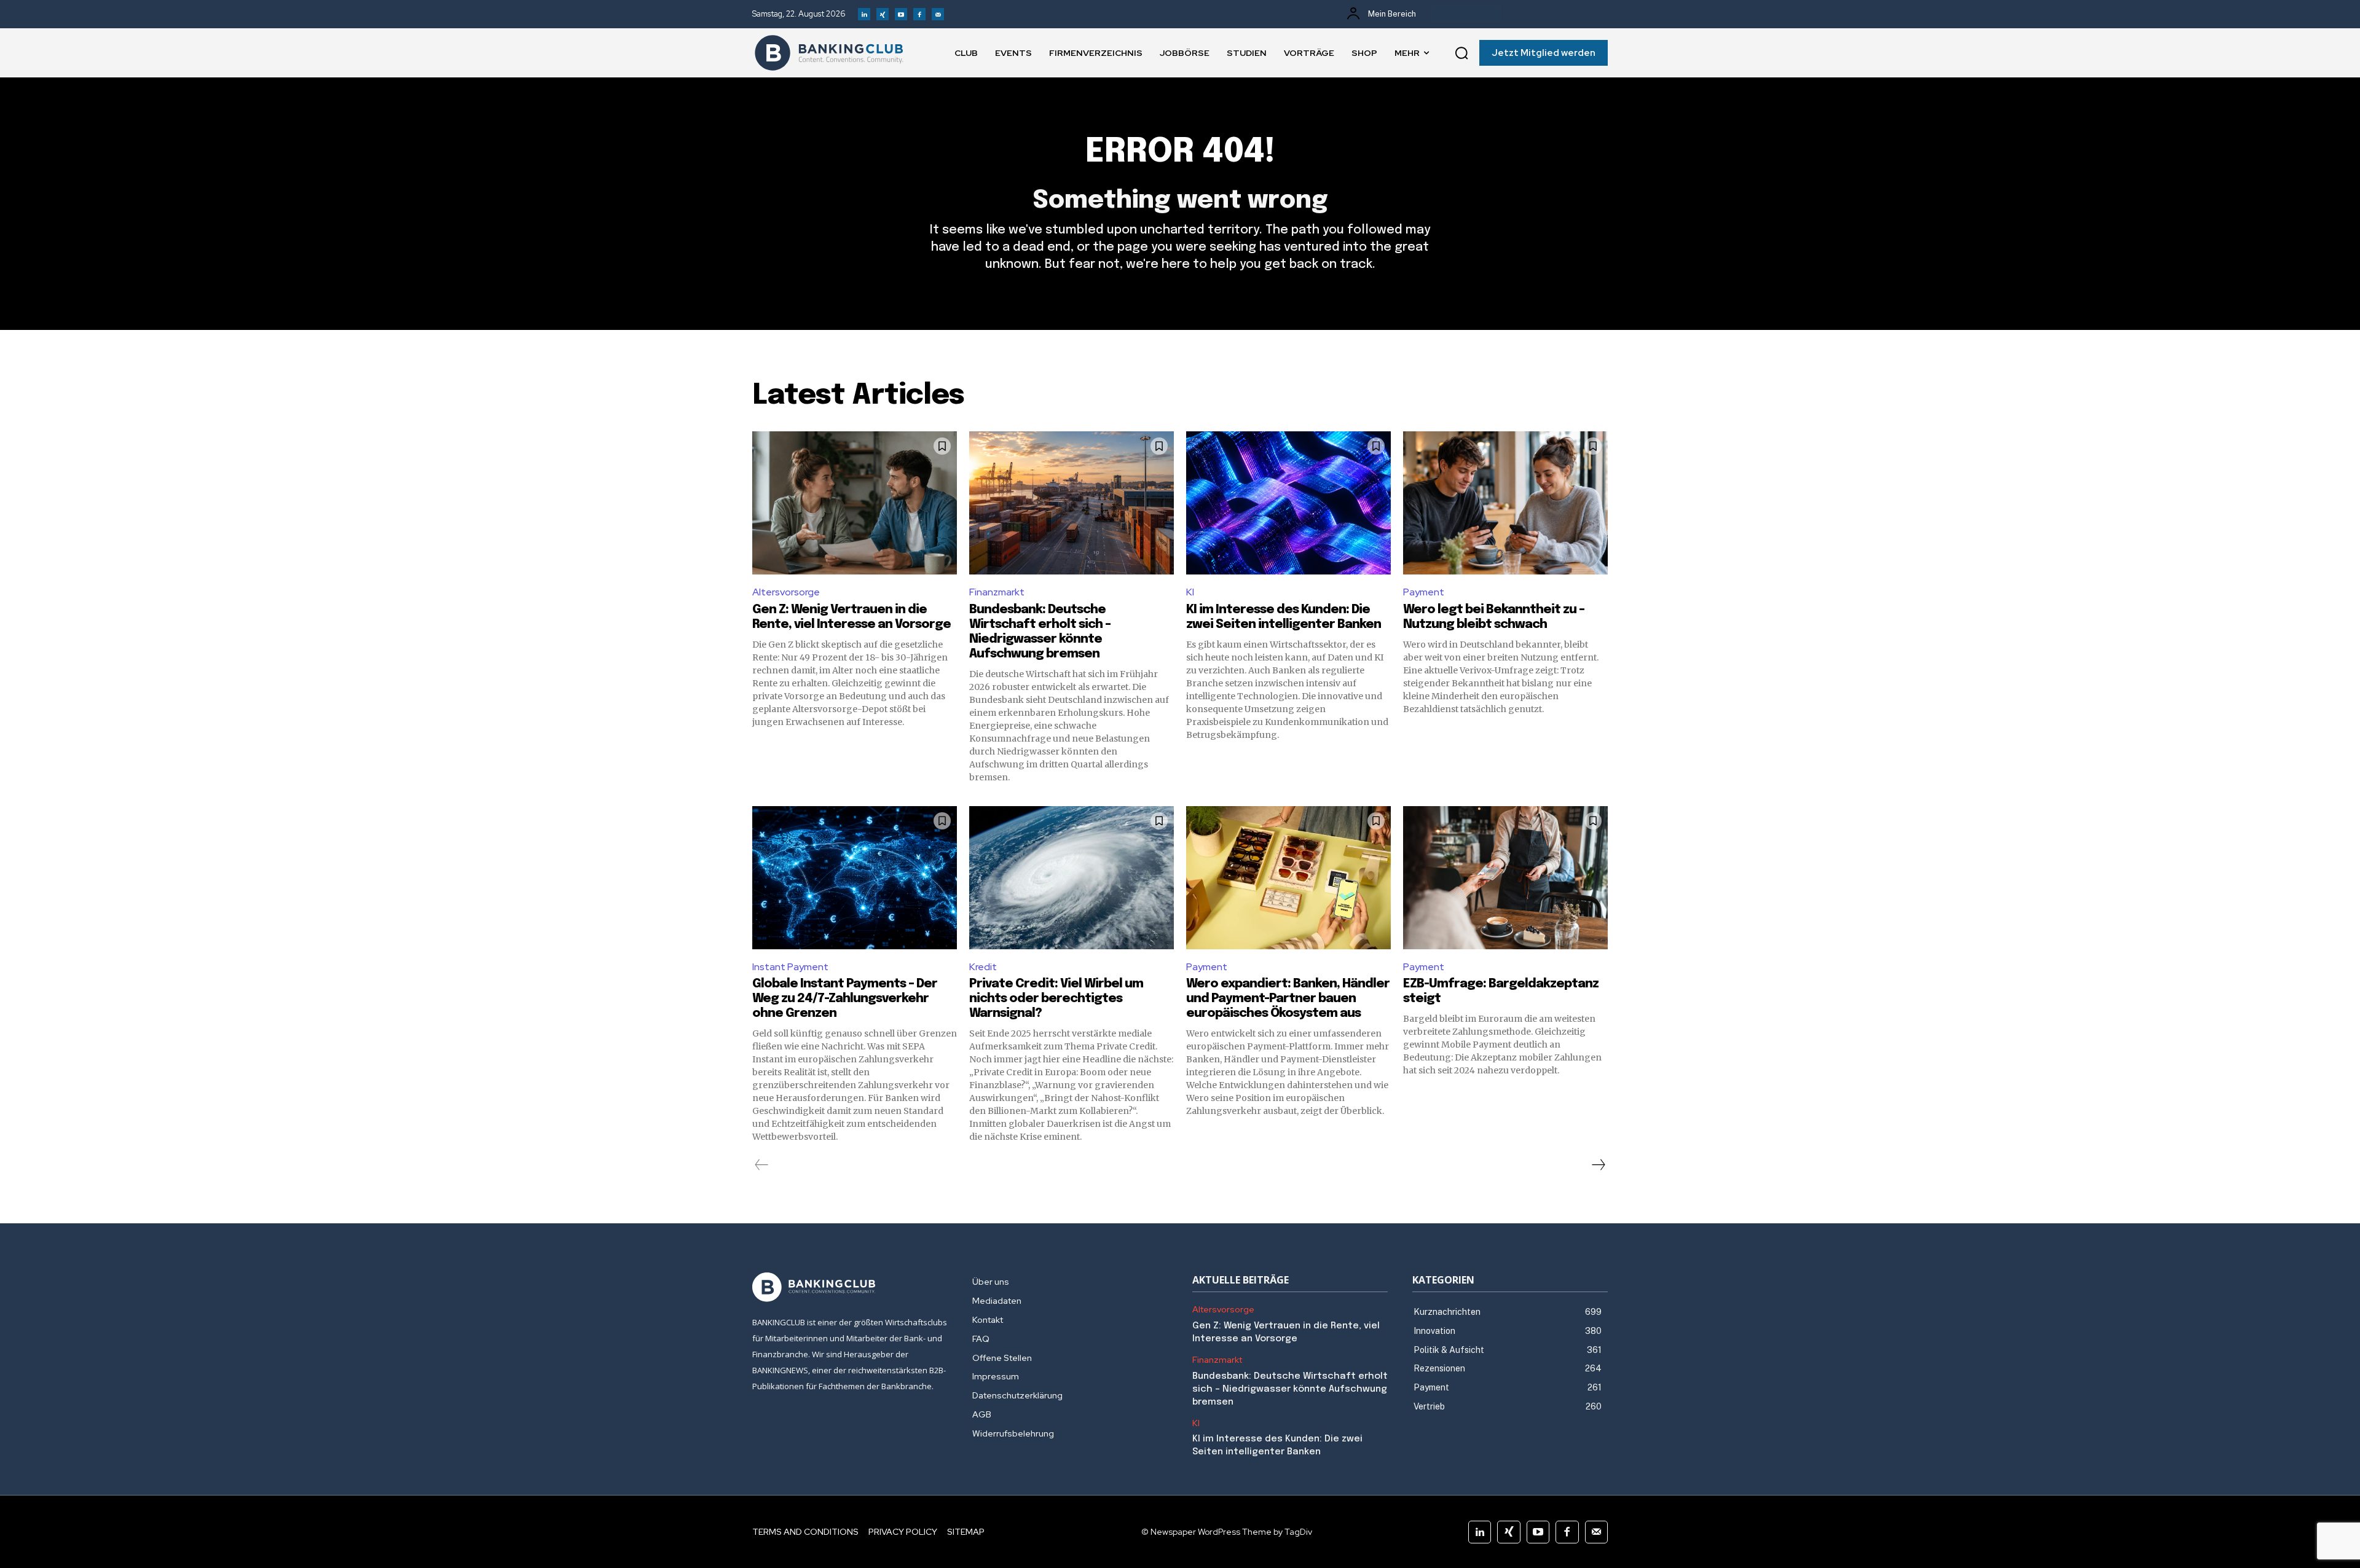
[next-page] (1598, 1165)
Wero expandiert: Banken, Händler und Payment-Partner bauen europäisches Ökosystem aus (1288, 999)
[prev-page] (762, 1165)
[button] (1461, 53)
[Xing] (883, 14)
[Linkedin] (864, 14)
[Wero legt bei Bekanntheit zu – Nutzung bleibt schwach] (1505, 503)
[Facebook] (919, 14)
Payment (1424, 592)
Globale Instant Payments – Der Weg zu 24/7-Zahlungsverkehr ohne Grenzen (845, 999)
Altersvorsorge (786, 592)
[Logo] (829, 53)
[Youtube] (901, 14)
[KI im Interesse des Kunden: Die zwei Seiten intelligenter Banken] (1288, 503)
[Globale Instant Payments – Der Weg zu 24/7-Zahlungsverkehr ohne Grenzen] (855, 878)
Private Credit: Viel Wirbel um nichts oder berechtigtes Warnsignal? (1056, 999)
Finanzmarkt (997, 592)
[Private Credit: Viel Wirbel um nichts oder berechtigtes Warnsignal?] (1072, 878)
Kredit (983, 967)
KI (1190, 592)
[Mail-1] (938, 14)
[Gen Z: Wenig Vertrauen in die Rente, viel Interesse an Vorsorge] (855, 503)
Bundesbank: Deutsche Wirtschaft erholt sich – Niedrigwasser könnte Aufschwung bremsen (1290, 1389)
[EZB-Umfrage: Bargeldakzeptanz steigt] (1505, 878)
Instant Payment (790, 967)
